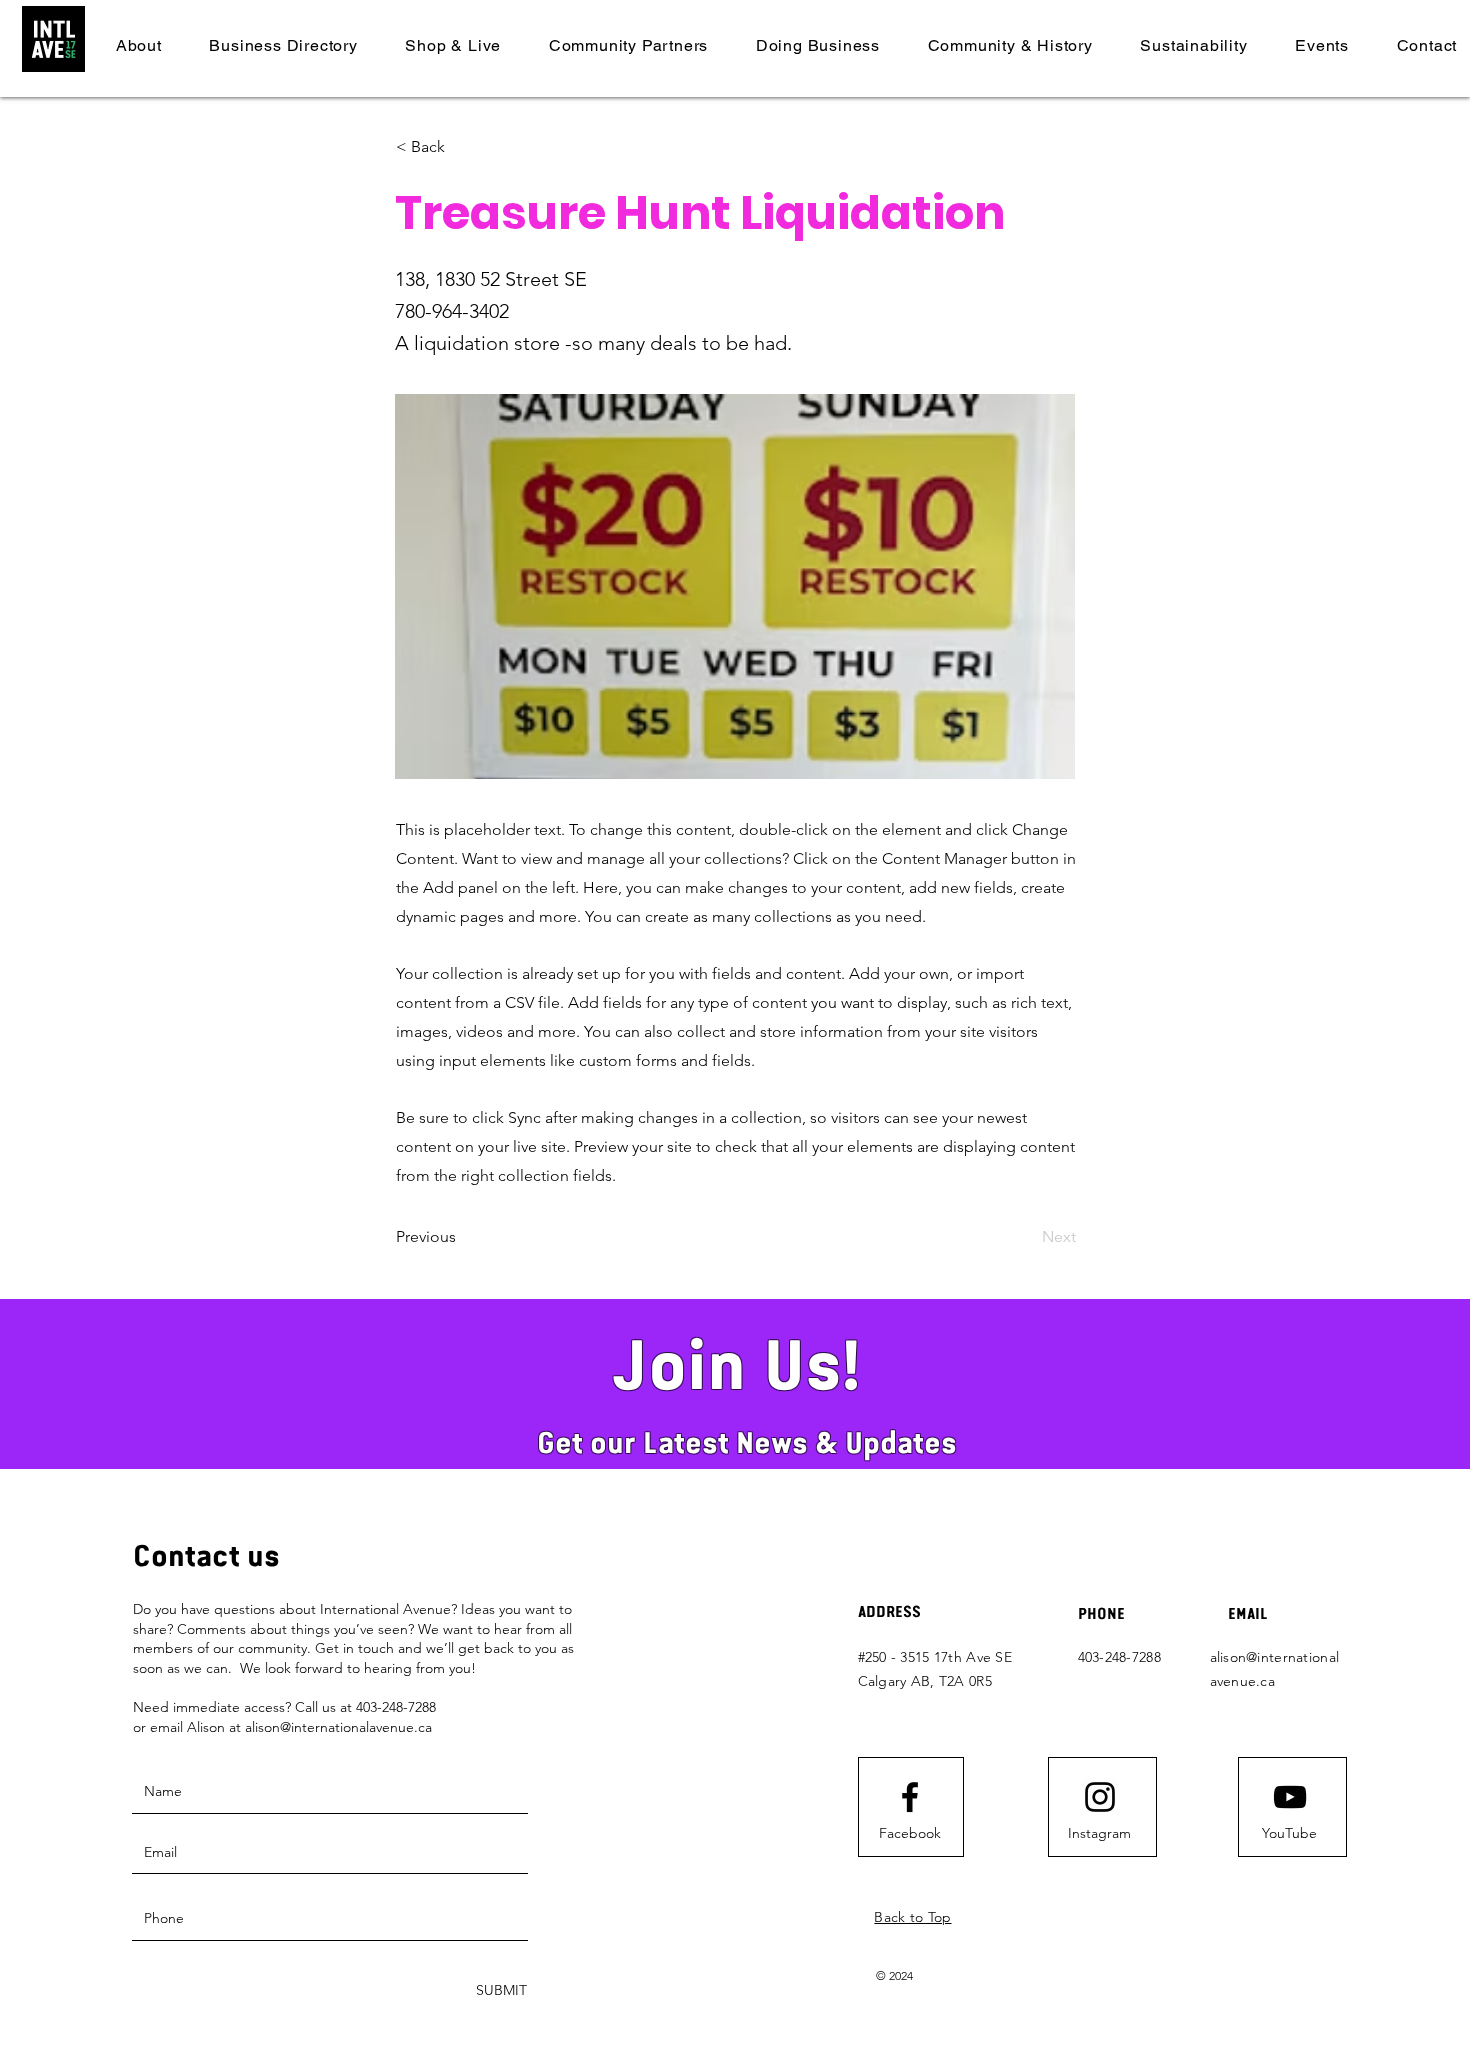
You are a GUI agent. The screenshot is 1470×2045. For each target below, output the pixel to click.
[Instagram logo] (1100, 1797)
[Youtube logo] (1290, 1797)
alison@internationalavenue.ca (338, 1727)
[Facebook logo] (910, 1797)
